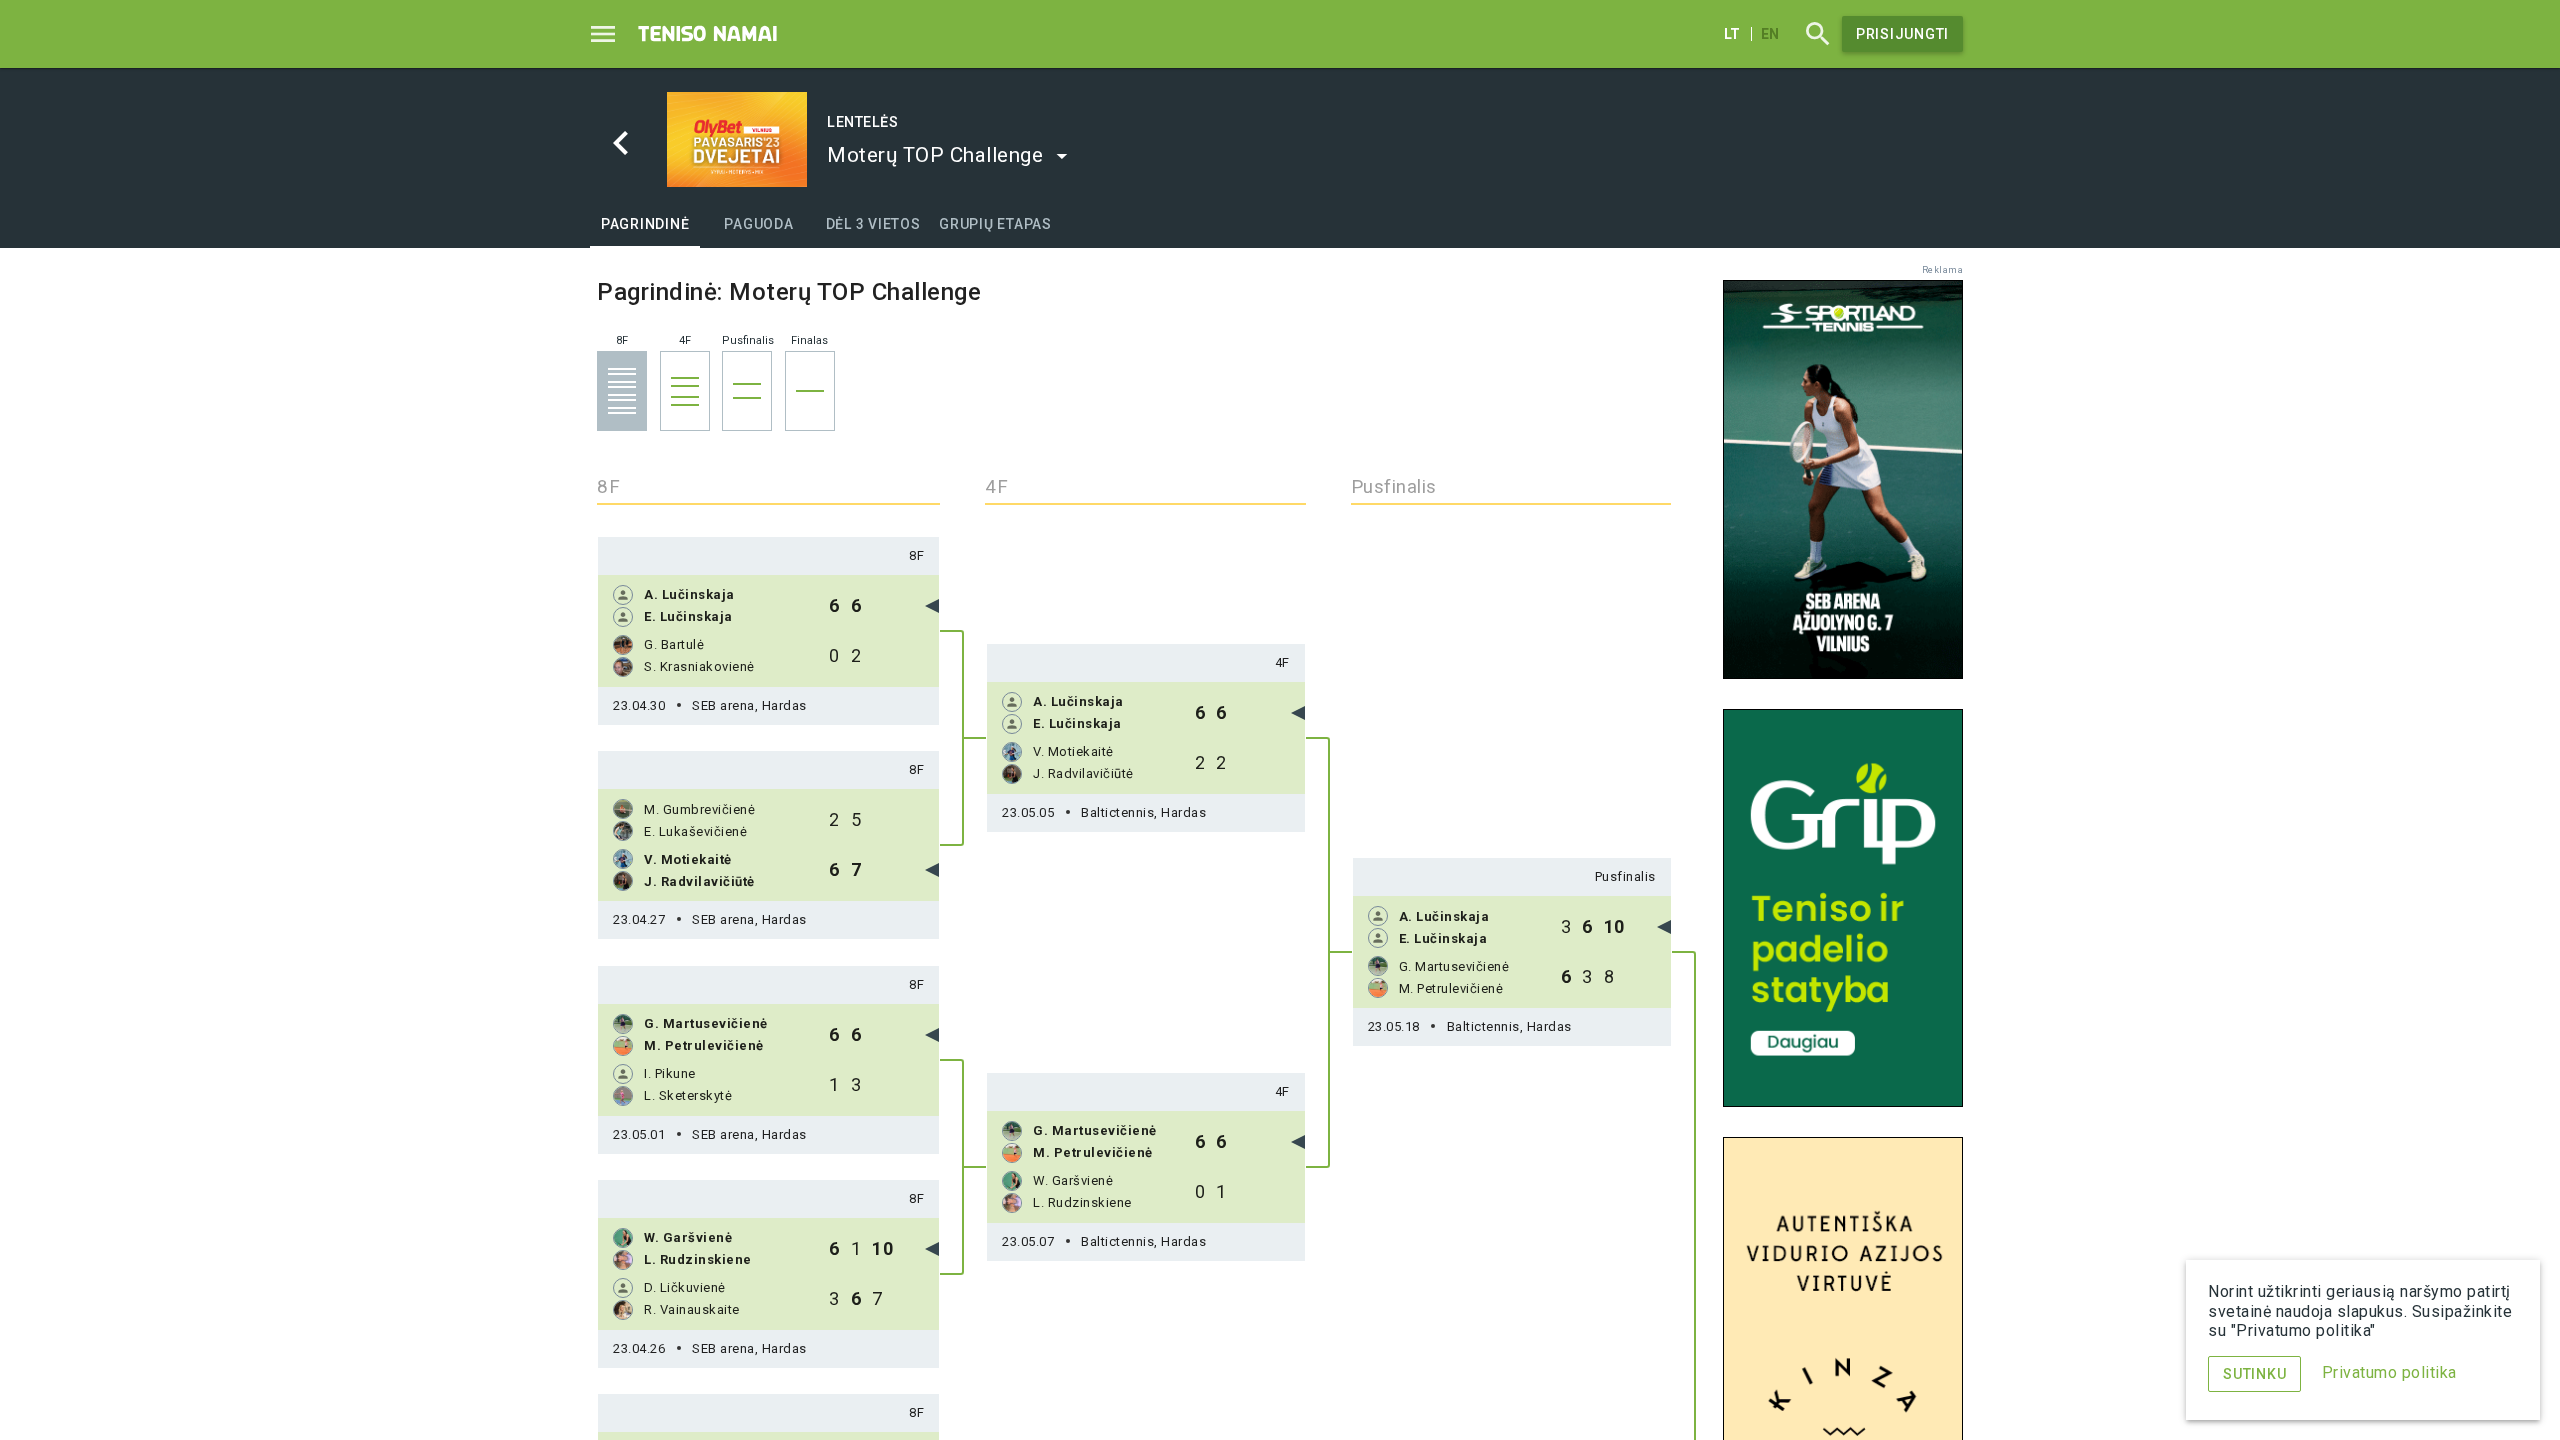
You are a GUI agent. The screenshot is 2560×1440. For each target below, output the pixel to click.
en (1770, 34)
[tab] (645, 224)
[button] (948, 155)
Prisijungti (1902, 34)
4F (1282, 662)
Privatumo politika (2389, 1372)
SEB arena (749, 705)
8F (916, 555)
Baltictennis (1143, 812)
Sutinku (2254, 1374)
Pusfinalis (1625, 876)
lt (1732, 34)
